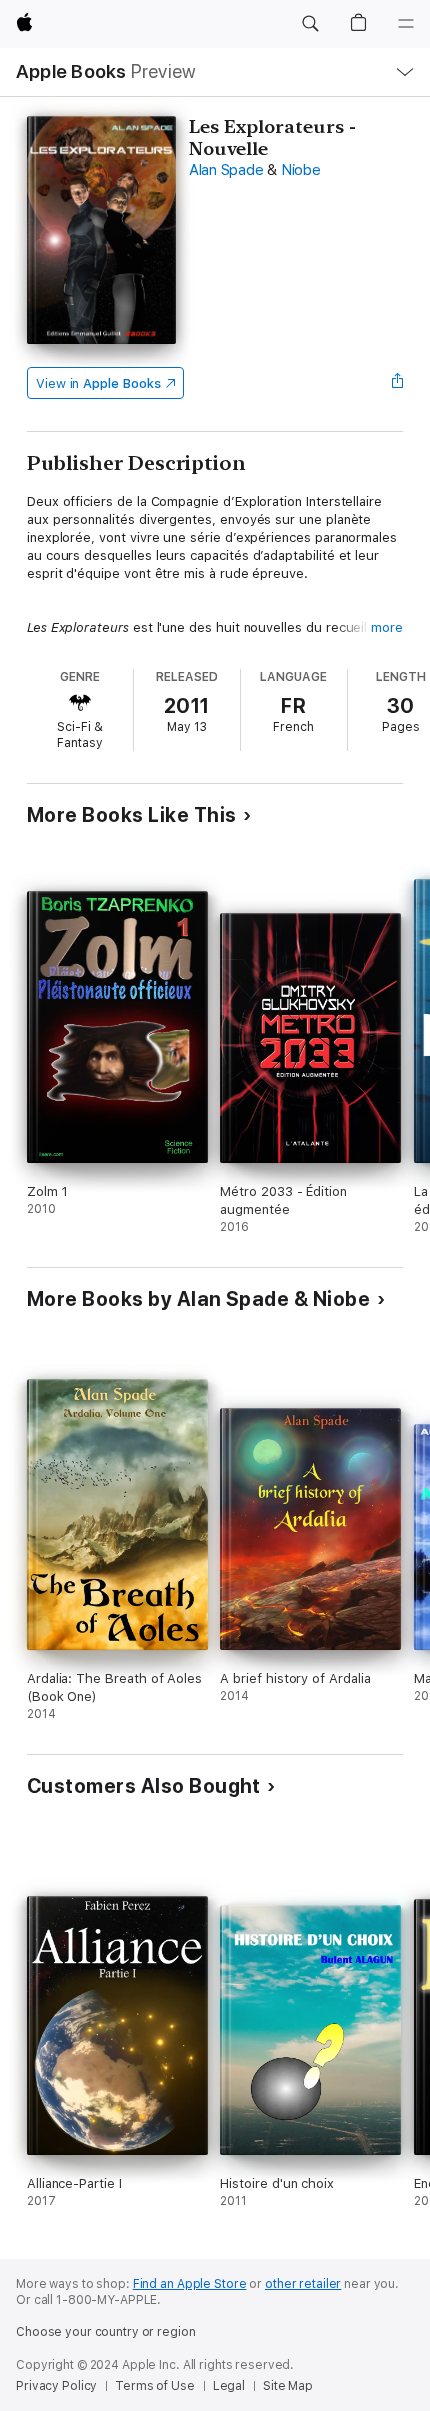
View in (98, 383)
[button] (310, 24)
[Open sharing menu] (397, 383)
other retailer (303, 2284)
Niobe (301, 170)
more (387, 627)
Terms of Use (155, 2386)
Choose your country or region (106, 2332)
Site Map (288, 2386)
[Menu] (406, 24)
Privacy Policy (56, 2386)
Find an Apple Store (190, 2284)
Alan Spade (226, 170)
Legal (229, 2386)
